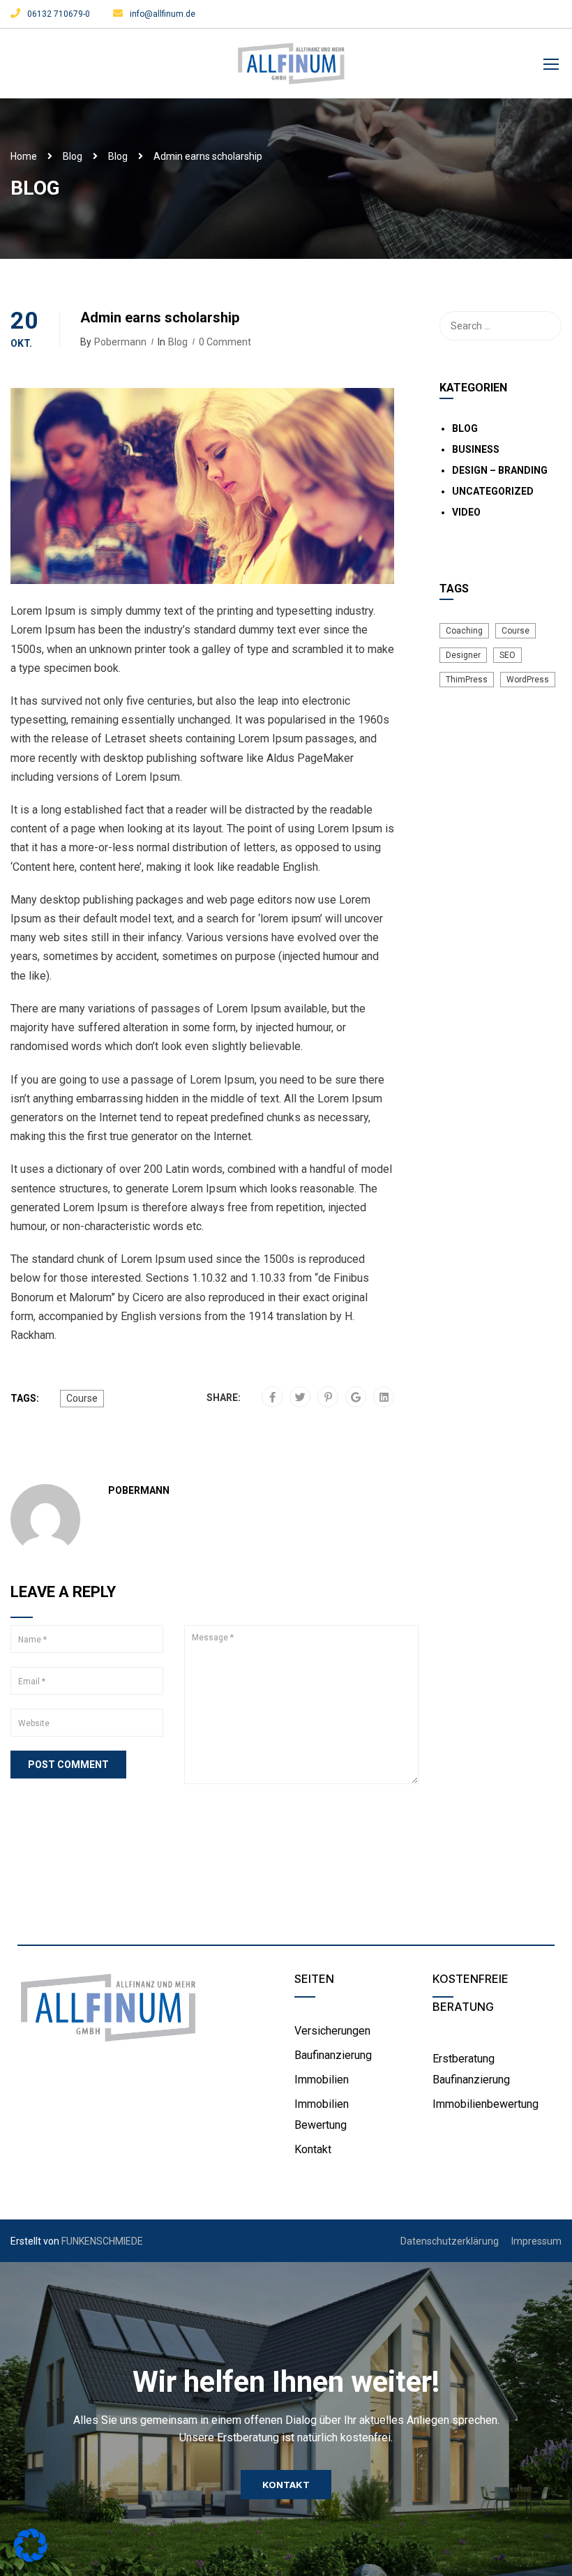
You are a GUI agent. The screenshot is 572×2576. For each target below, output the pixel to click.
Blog (73, 156)
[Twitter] (300, 1398)
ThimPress (467, 680)
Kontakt (313, 2149)
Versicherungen (332, 2031)
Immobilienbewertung (486, 2104)
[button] (286, 2485)
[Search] (544, 326)
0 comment (225, 342)
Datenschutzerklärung (450, 2241)
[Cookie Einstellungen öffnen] (31, 2558)
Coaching (464, 631)
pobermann (120, 342)
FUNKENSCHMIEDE (102, 2241)
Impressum (536, 2241)
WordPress (528, 680)
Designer (463, 655)
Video (466, 512)
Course (82, 1398)
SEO (507, 655)
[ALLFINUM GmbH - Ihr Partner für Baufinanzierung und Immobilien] (291, 70)
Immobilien (322, 2080)
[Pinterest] (328, 1398)
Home (24, 156)
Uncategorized (493, 491)
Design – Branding (500, 470)
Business (476, 449)
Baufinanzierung (333, 2055)
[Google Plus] (356, 1398)
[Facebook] (272, 1398)
